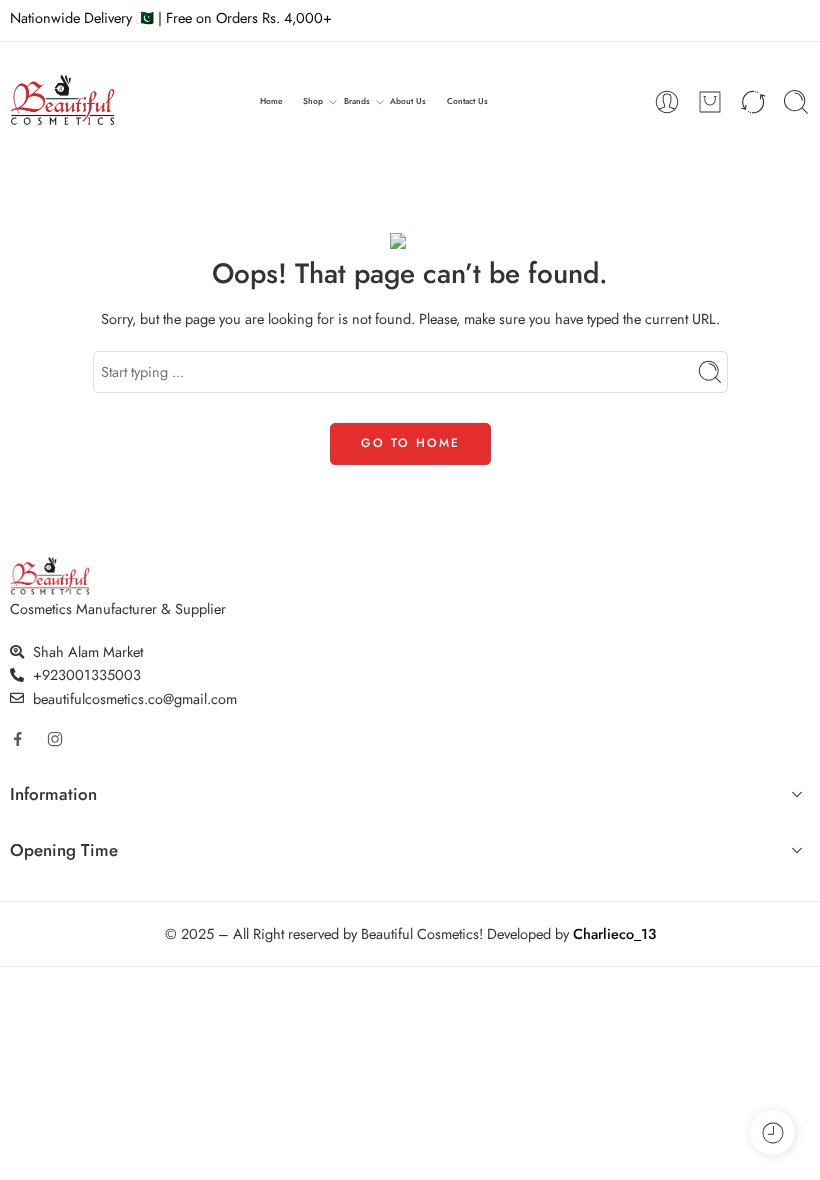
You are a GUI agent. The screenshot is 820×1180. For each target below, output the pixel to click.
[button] (410, 797)
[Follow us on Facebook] (18, 739)
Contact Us (467, 101)
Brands (357, 101)
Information (53, 794)
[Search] (796, 102)
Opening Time (64, 850)
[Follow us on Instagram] (55, 739)
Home (271, 101)
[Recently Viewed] (772, 1132)
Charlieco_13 (614, 933)
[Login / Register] (667, 102)
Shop (313, 101)
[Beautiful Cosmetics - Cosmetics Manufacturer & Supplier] (62, 102)
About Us (408, 101)
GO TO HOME (410, 443)
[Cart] (710, 102)
